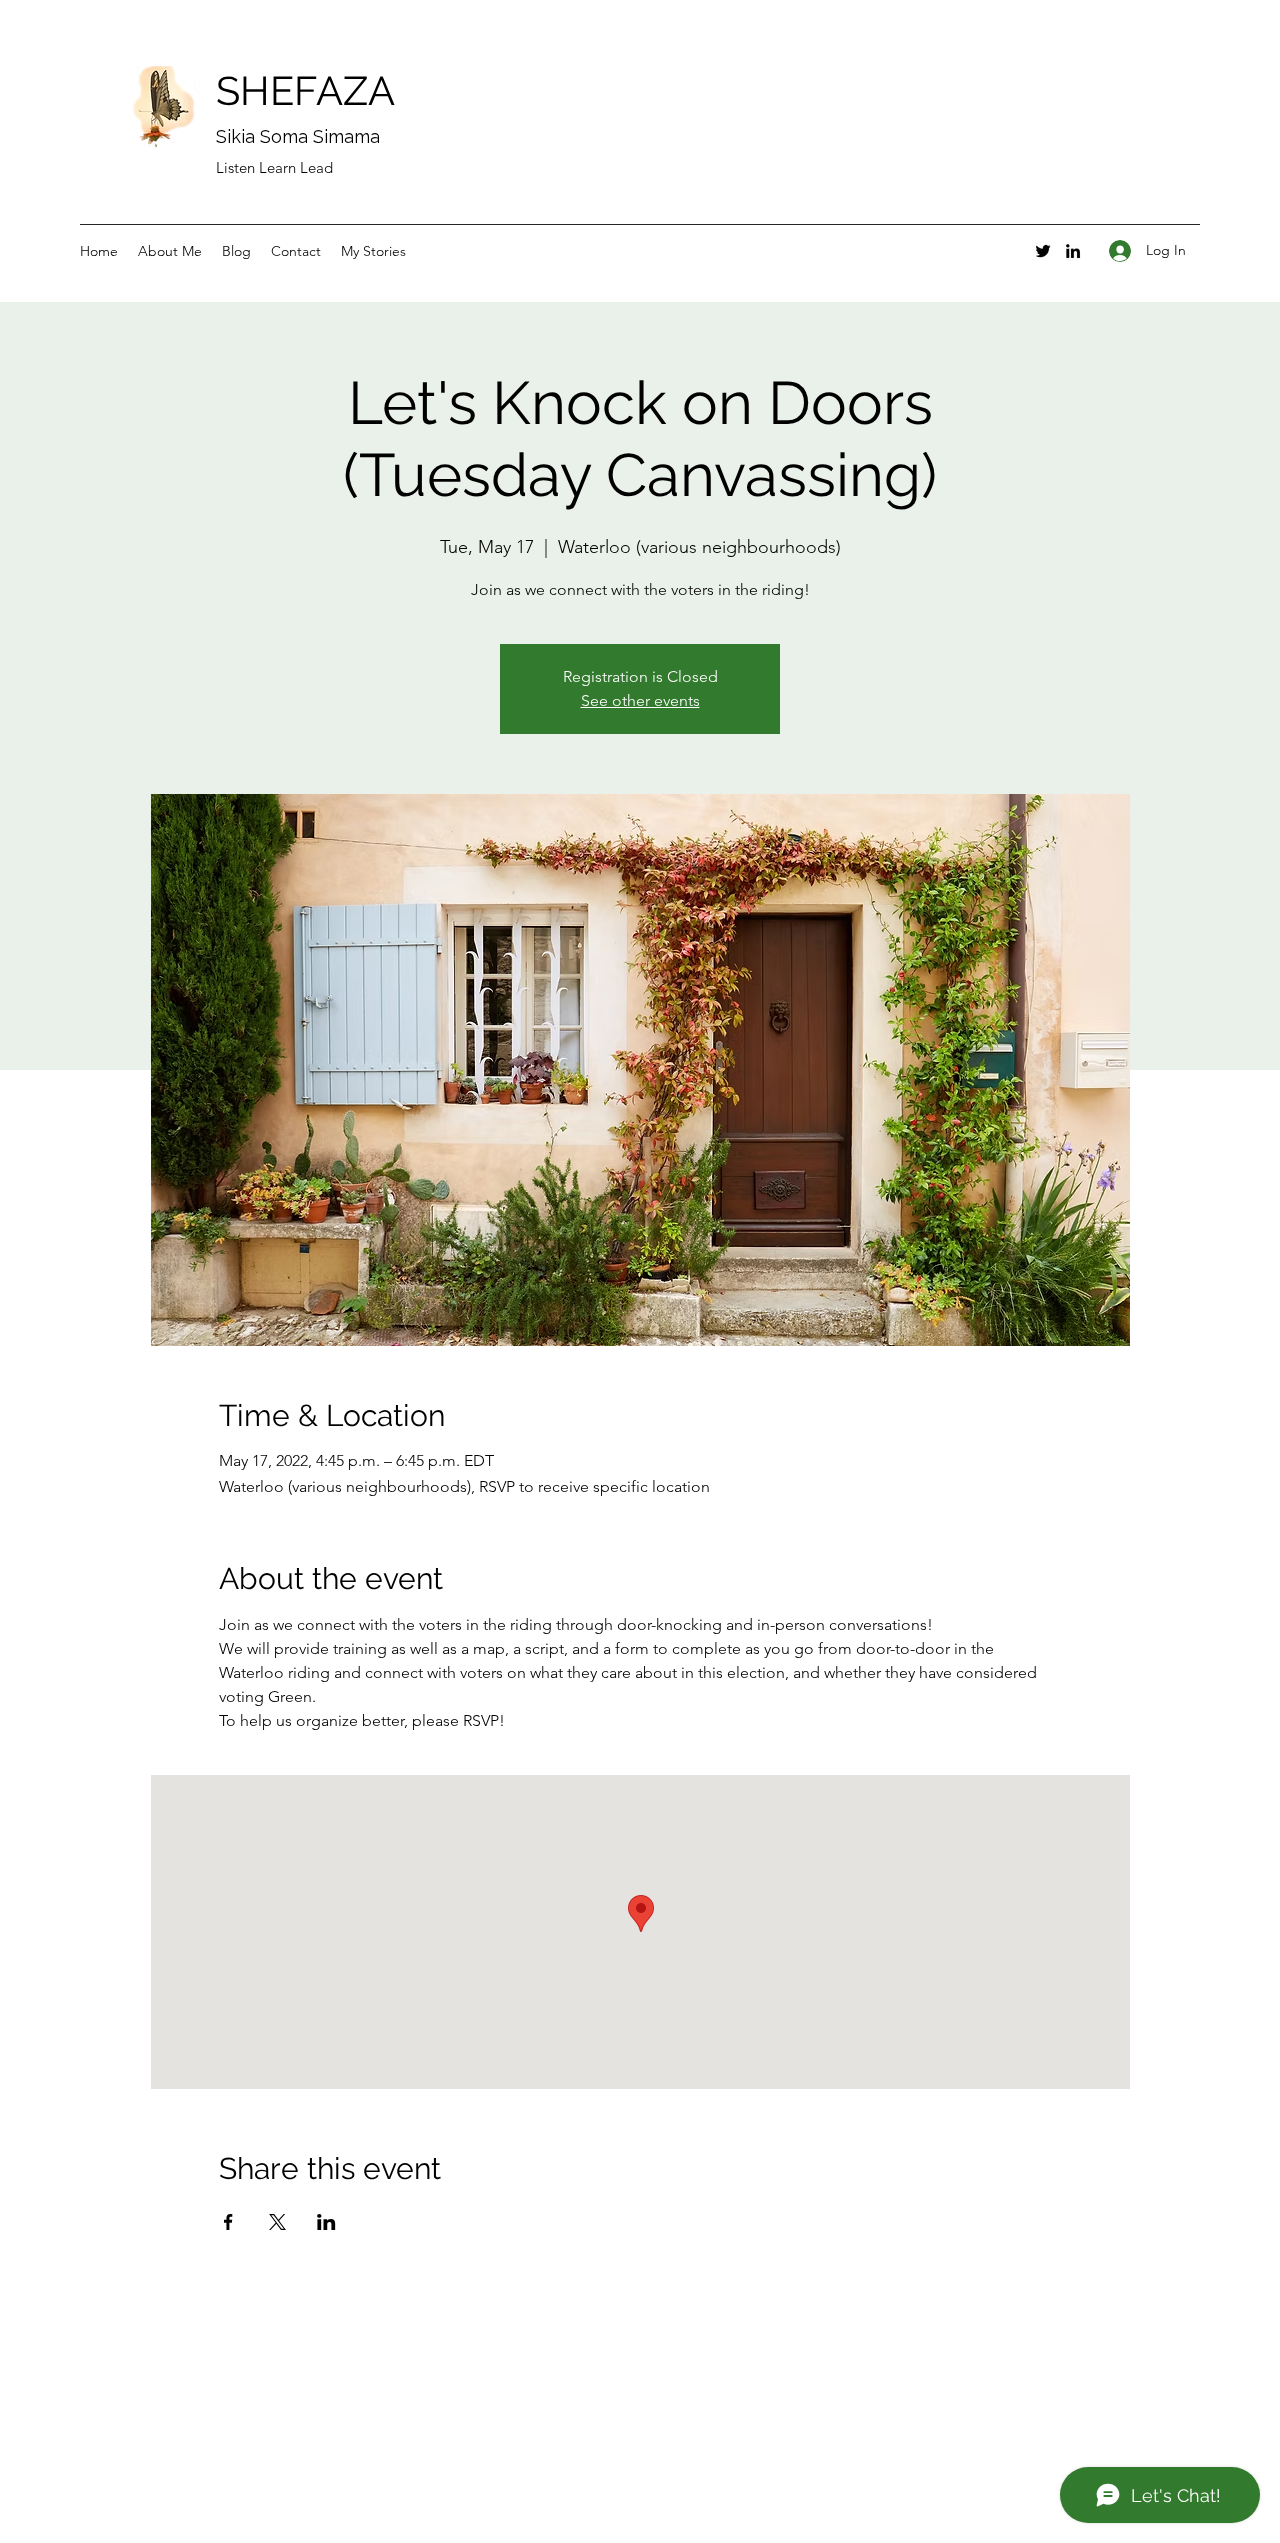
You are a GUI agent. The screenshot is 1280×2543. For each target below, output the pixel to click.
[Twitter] (1043, 251)
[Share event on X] (277, 2222)
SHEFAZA (305, 90)
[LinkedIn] (1073, 251)
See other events (640, 700)
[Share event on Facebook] (228, 2222)
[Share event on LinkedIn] (326, 2222)
